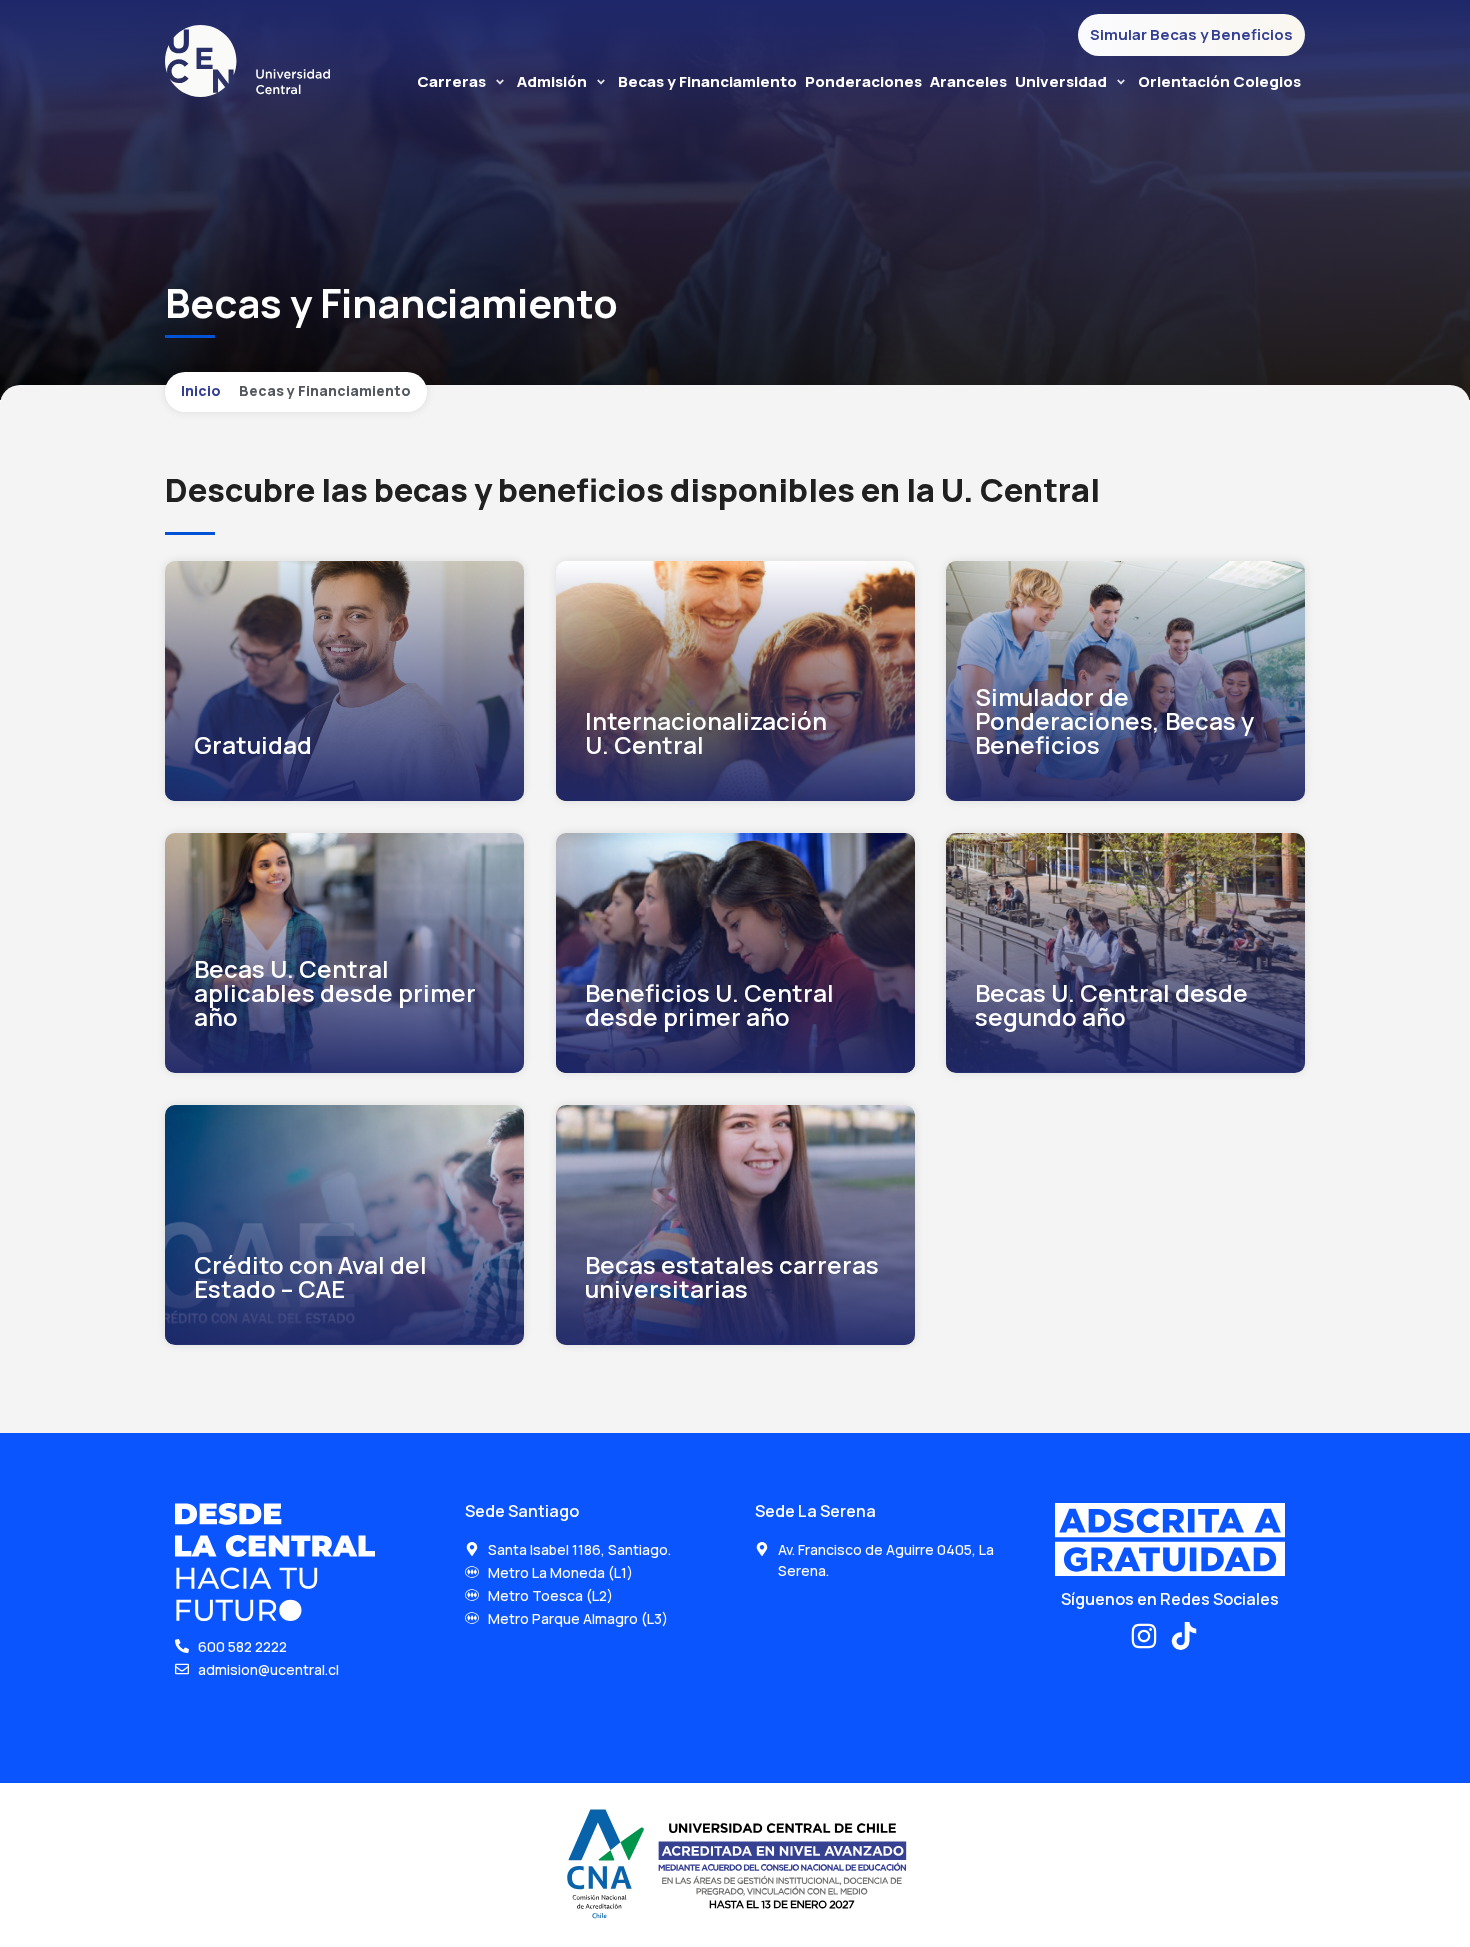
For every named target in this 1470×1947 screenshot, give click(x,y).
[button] (463, 82)
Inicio (201, 391)
